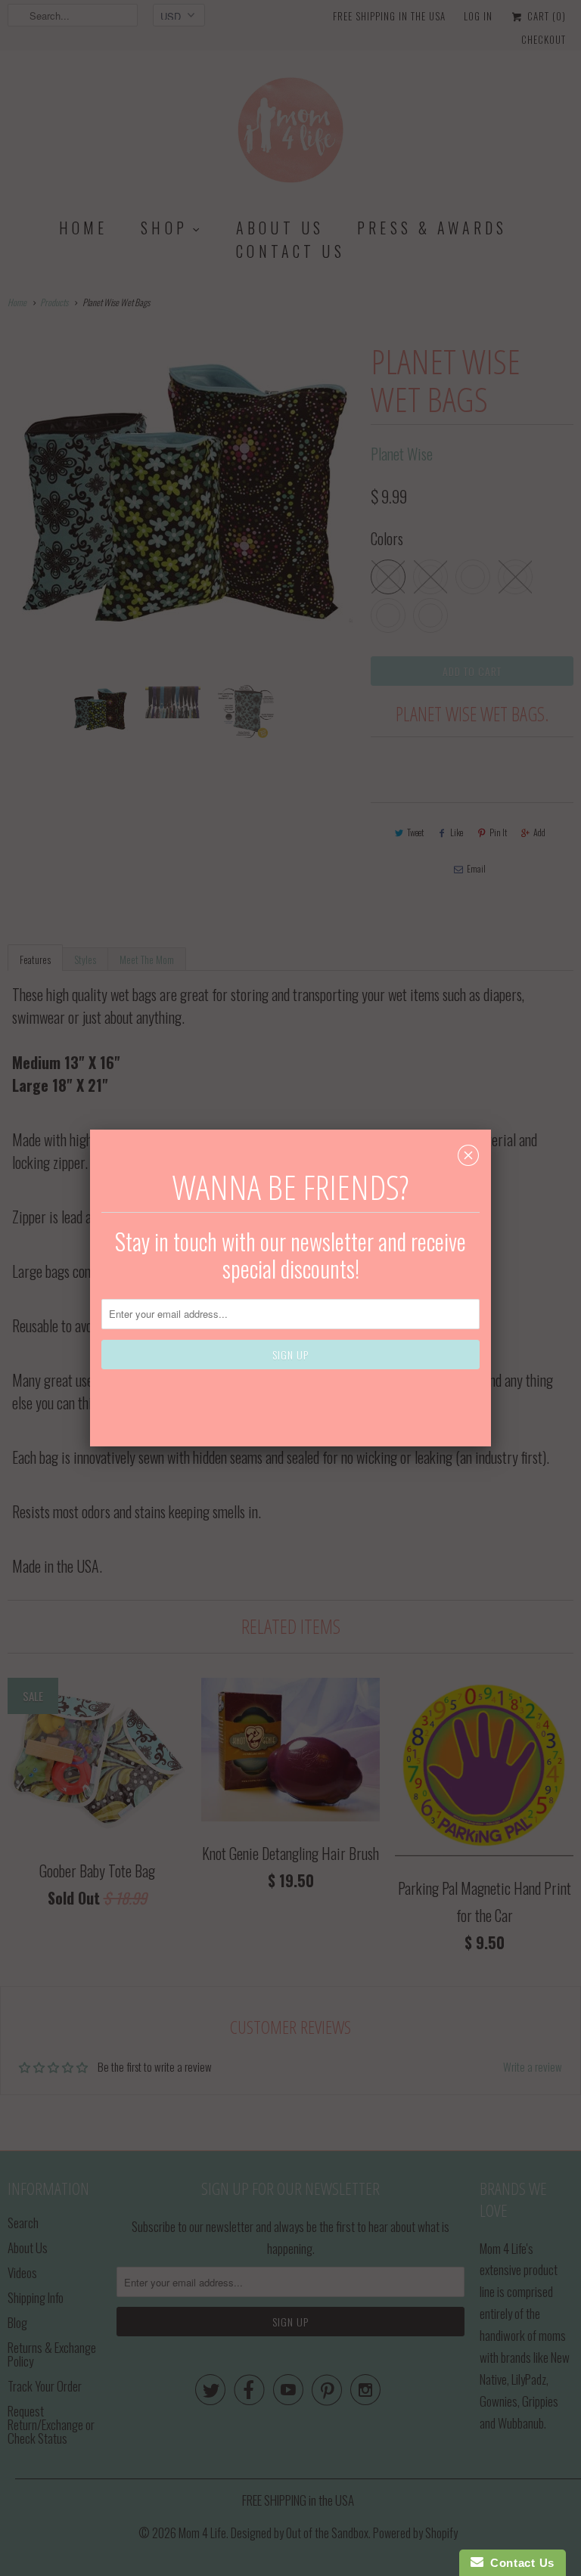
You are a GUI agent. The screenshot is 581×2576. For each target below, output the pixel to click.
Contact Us (519, 2563)
